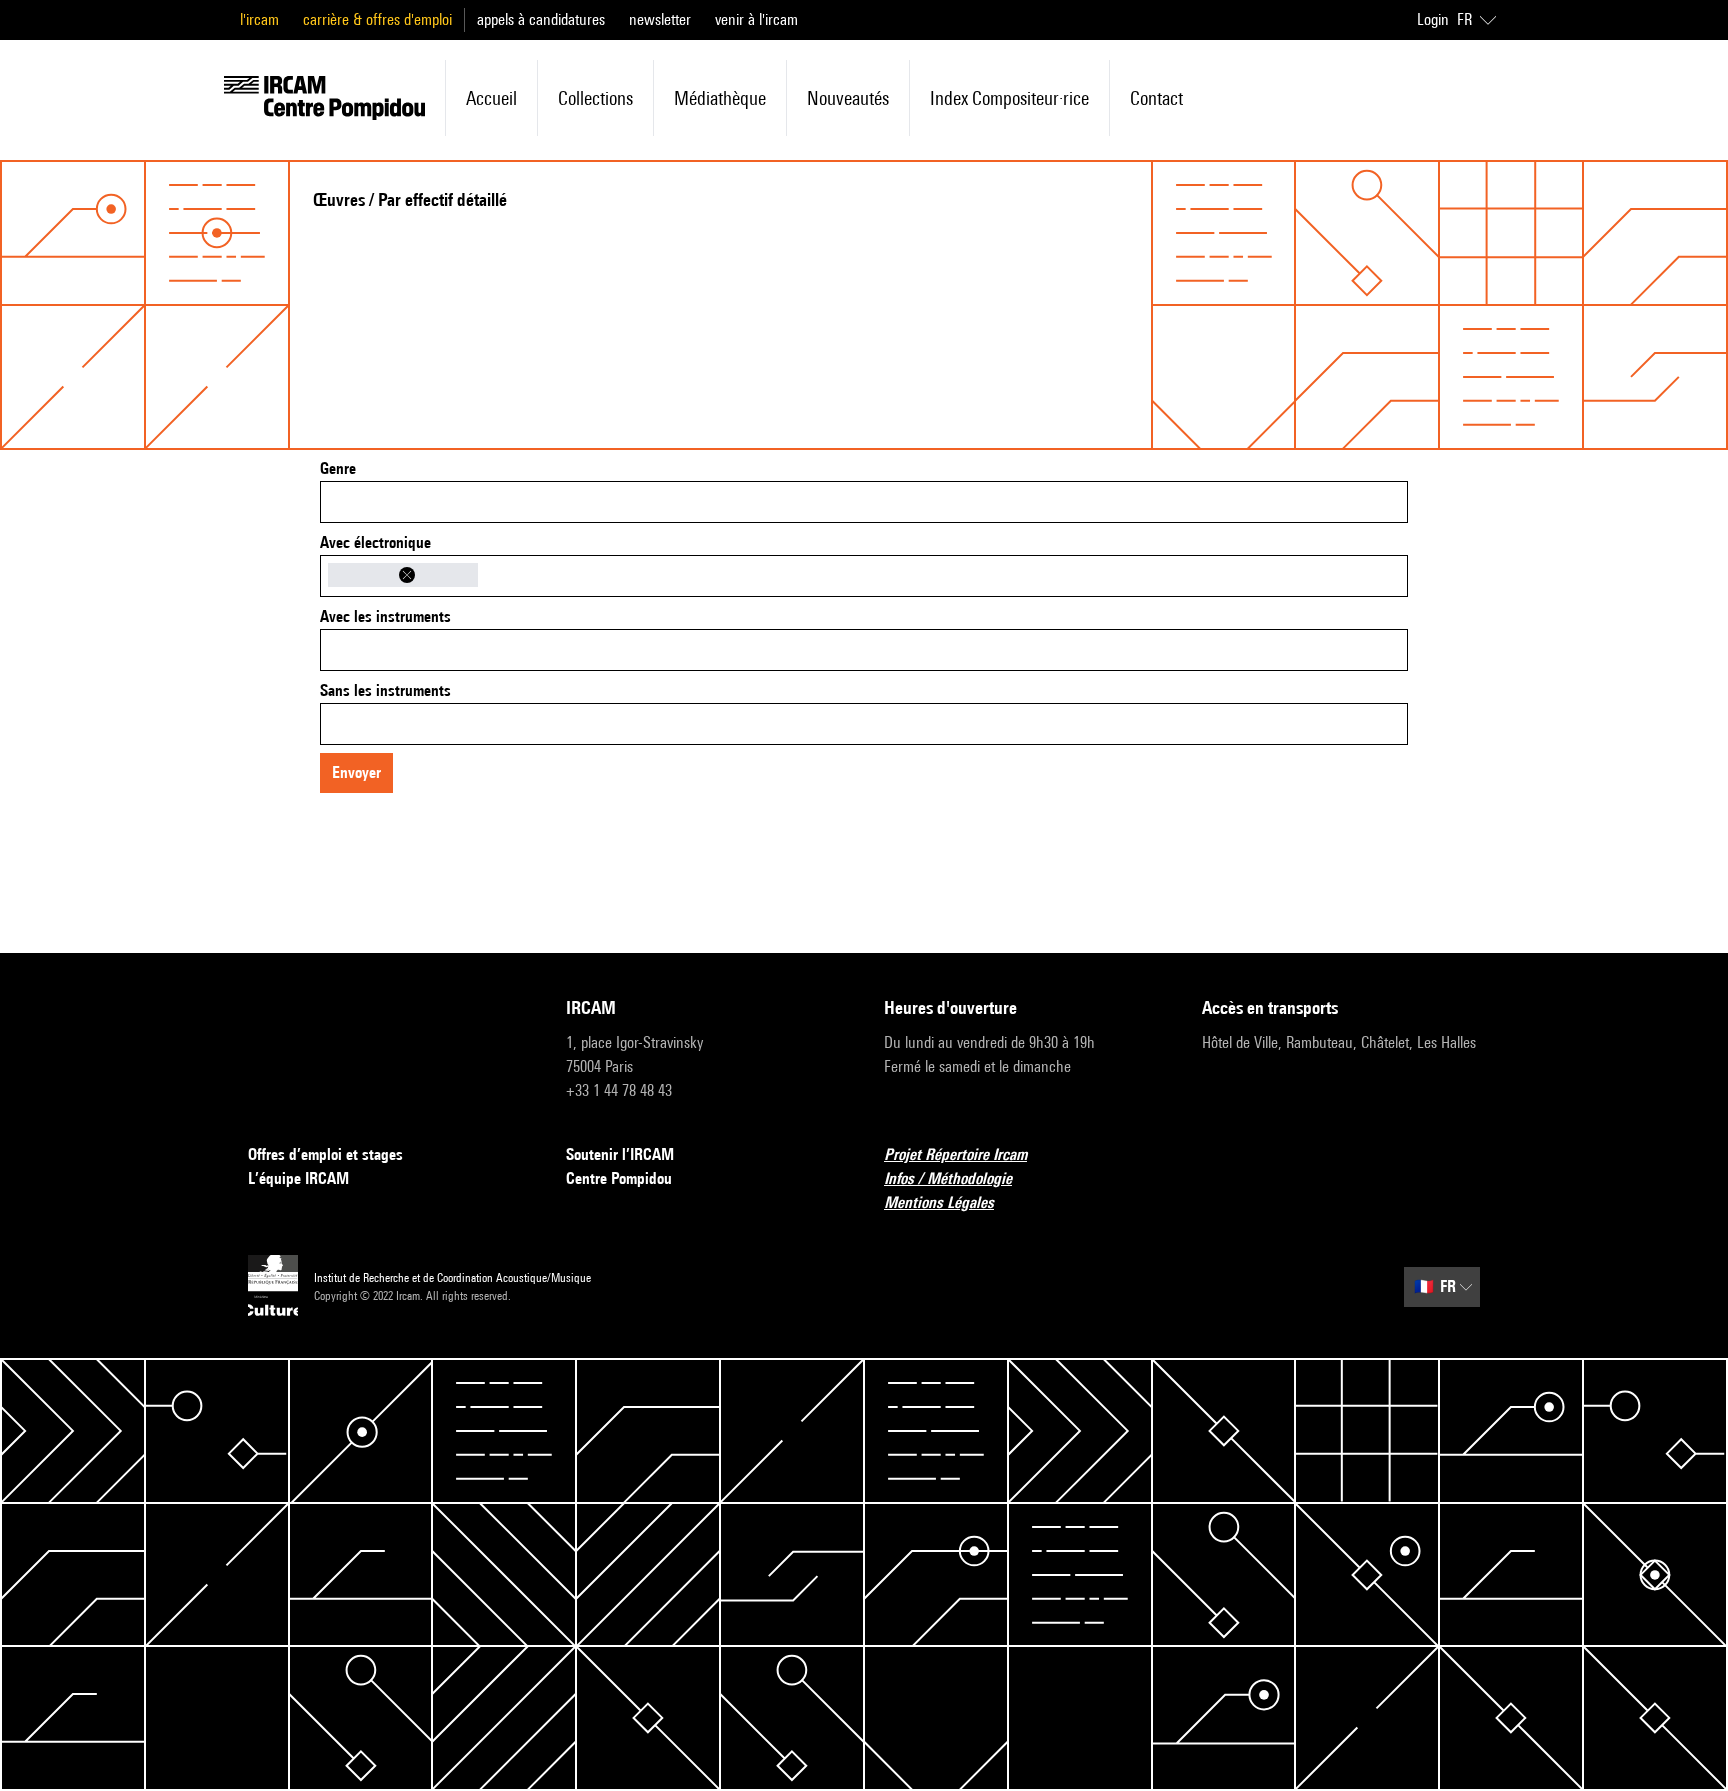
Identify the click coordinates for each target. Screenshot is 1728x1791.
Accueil (491, 98)
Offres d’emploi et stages (325, 1154)
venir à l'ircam (756, 19)
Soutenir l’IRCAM (620, 1154)
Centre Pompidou (619, 1178)
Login (1433, 19)
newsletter (660, 19)
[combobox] (864, 502)
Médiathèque (720, 98)
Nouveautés (848, 98)
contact (1156, 98)
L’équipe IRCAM (298, 1178)
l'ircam (259, 19)
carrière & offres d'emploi (377, 19)
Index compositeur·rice (1009, 98)
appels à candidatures (541, 19)
